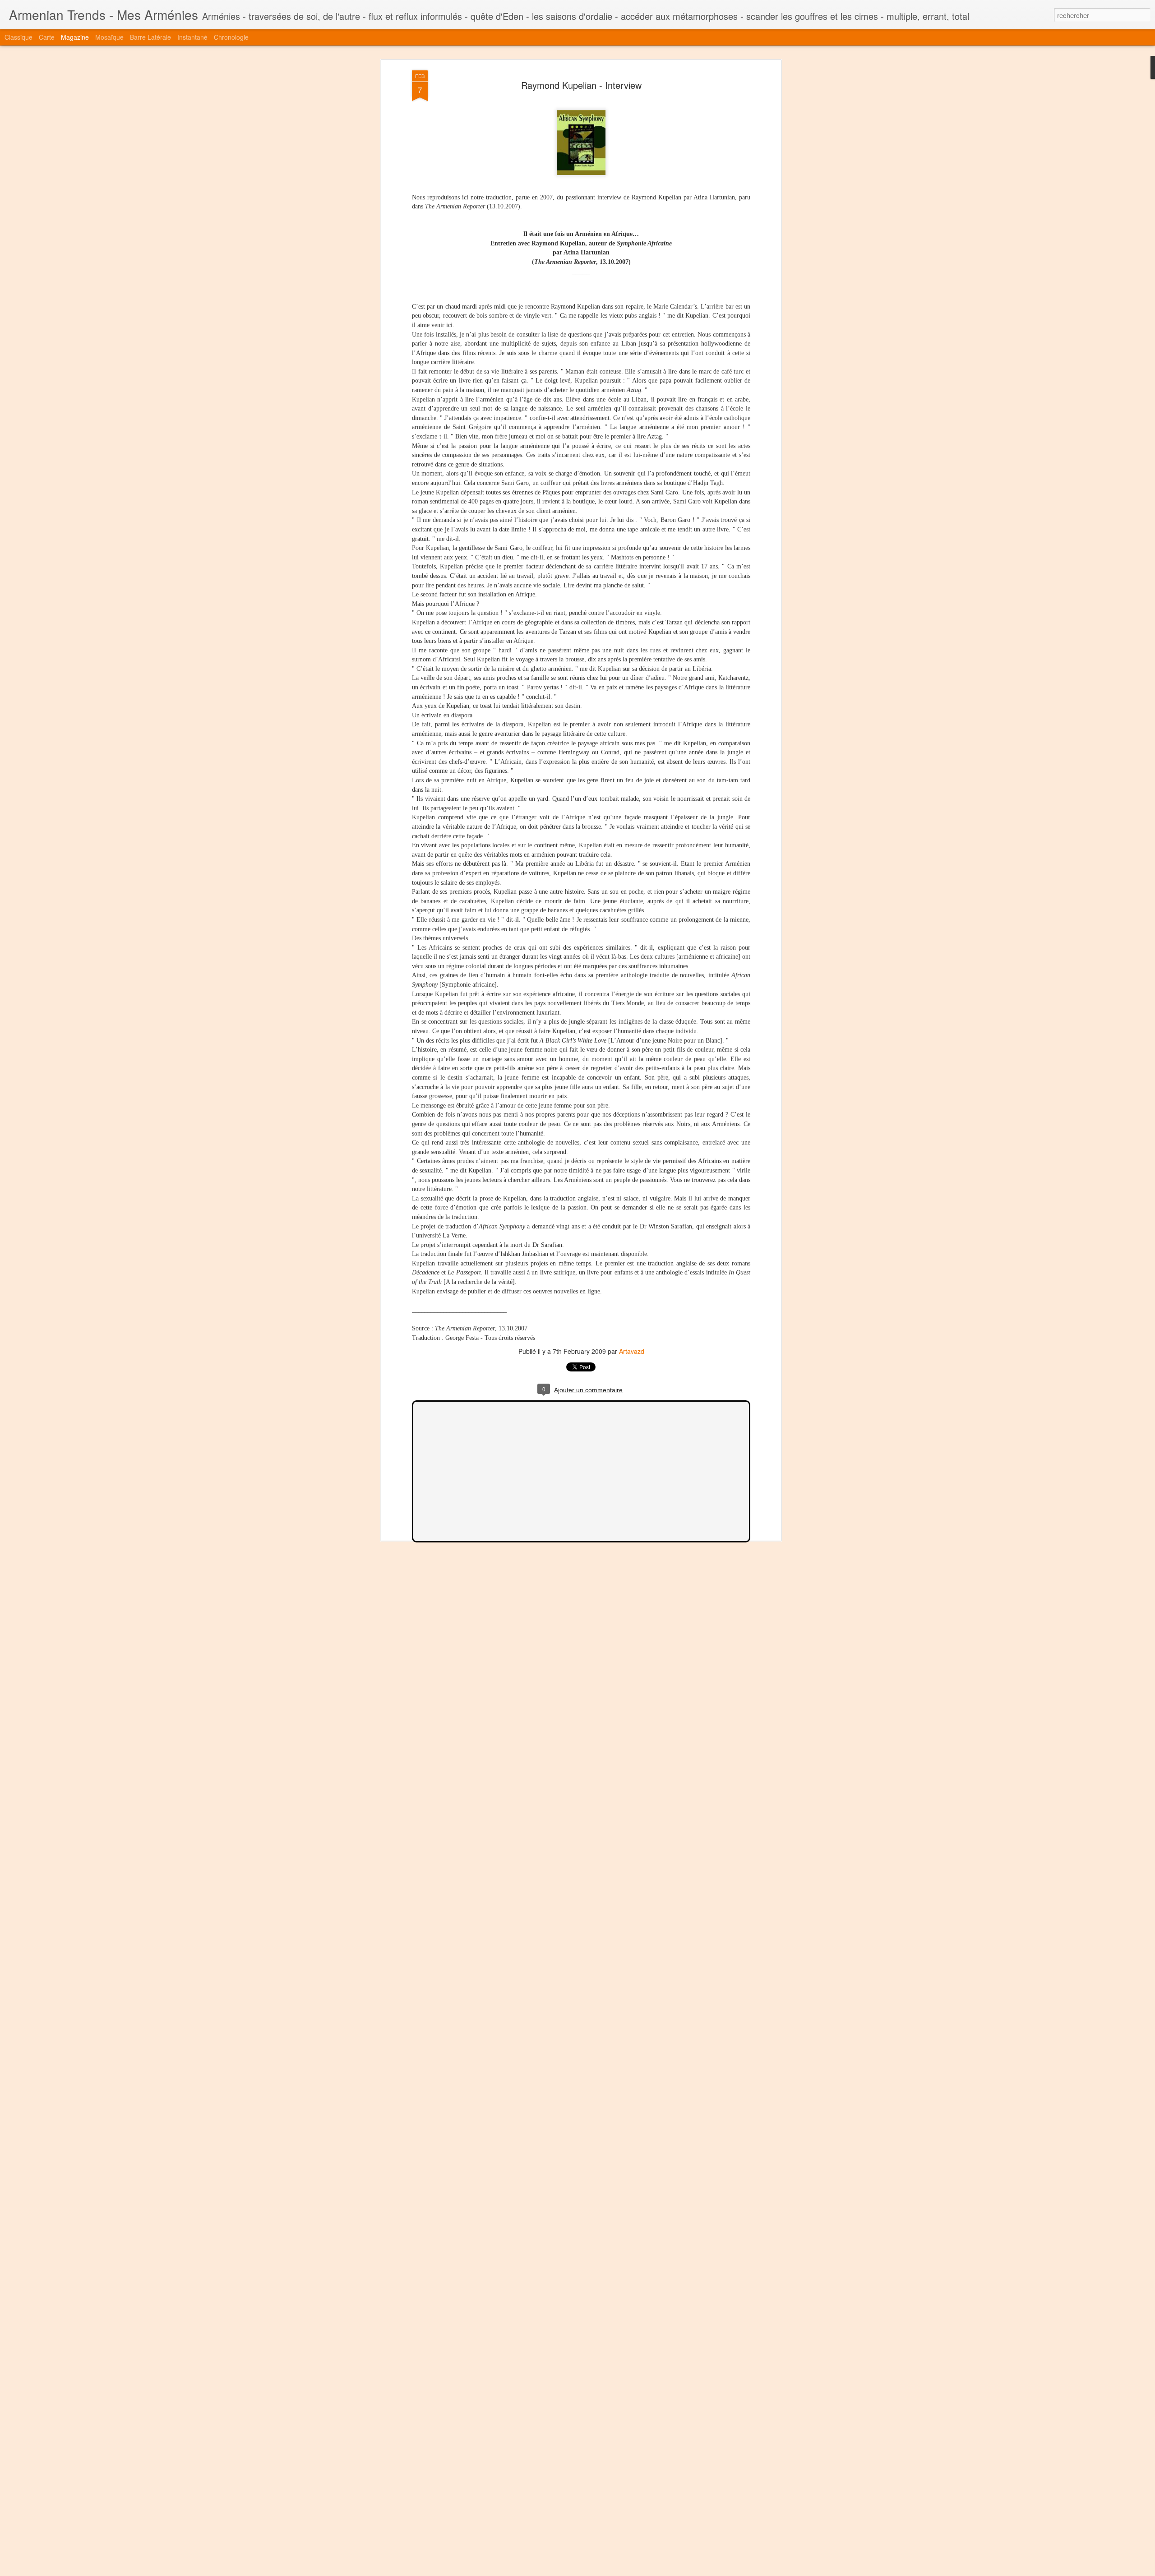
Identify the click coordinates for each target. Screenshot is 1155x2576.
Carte (47, 37)
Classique (18, 37)
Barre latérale (150, 37)
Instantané (192, 37)
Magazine (75, 37)
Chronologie (231, 37)
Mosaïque (109, 37)
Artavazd (632, 1351)
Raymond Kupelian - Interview (581, 85)
